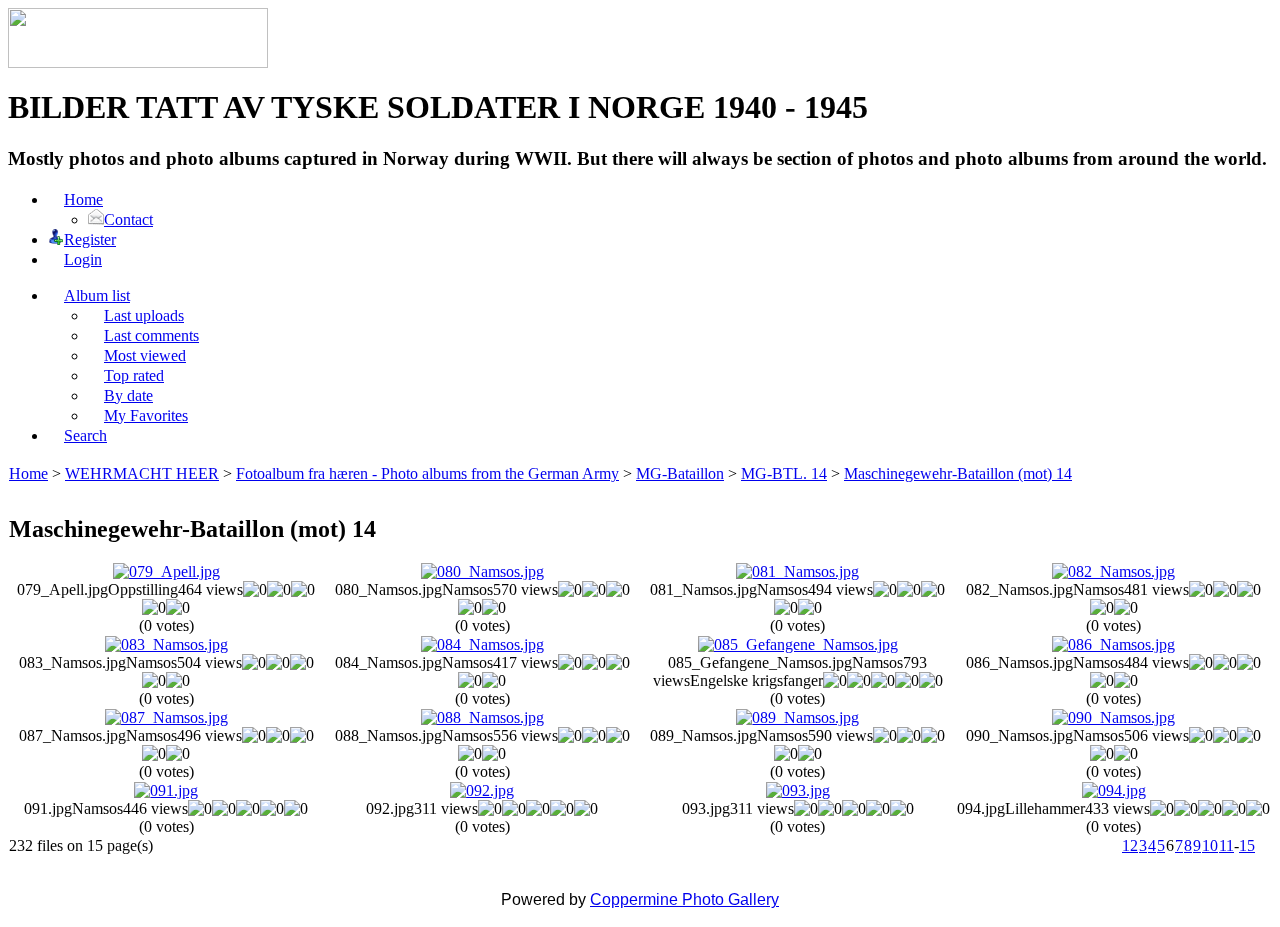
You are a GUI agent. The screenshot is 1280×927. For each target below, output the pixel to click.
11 (1226, 845)
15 (1247, 845)
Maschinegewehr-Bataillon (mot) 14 (958, 473)
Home (28, 473)
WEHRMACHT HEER (142, 473)
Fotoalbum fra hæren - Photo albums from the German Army (427, 473)
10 (1210, 845)
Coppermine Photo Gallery (684, 899)
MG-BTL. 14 (784, 473)
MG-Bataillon (680, 473)
